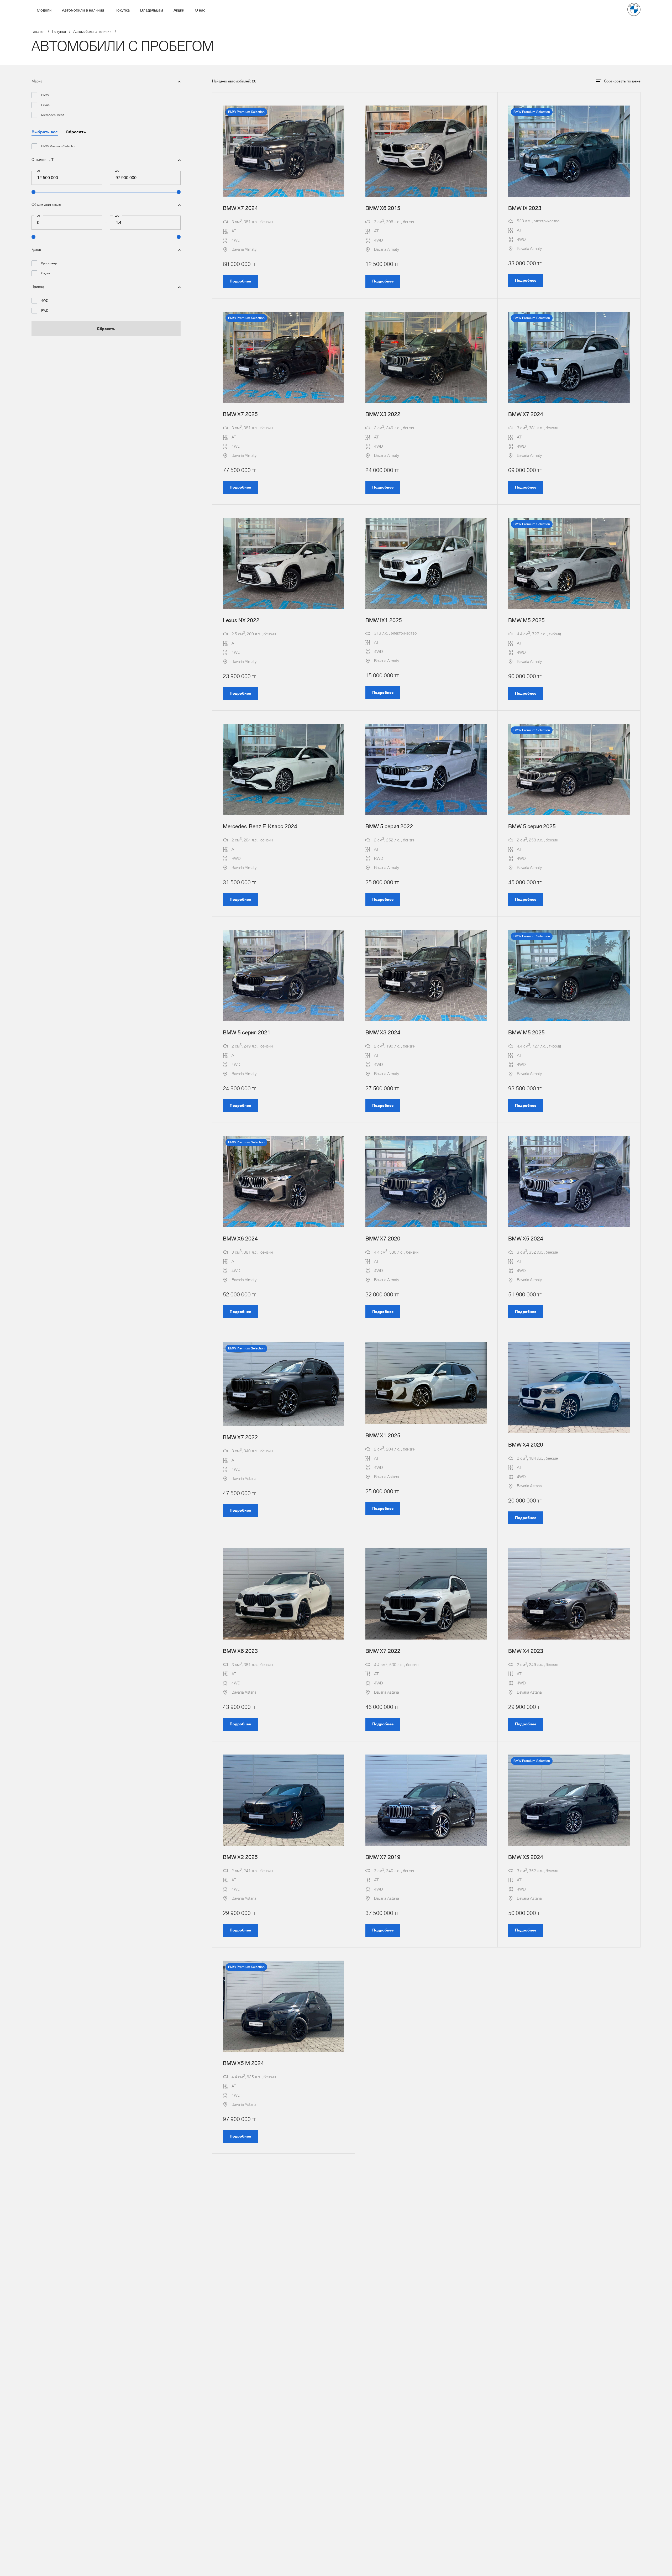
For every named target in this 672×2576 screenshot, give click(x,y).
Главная (38, 32)
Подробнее (240, 281)
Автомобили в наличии (92, 32)
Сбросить (76, 132)
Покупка (59, 32)
